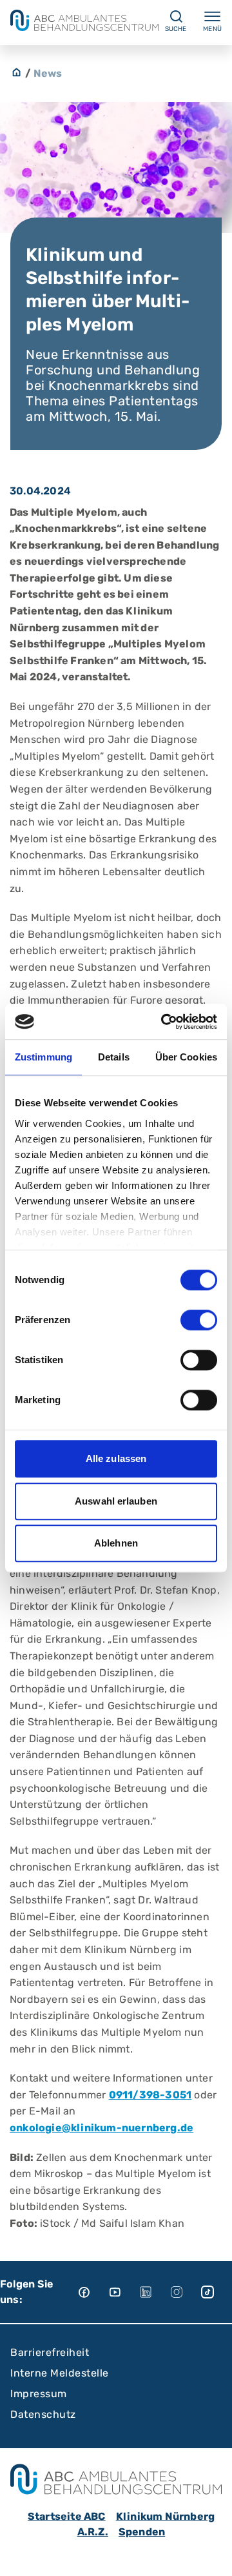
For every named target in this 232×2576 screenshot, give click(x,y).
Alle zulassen (116, 1458)
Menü (212, 29)
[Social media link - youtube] (124, 2292)
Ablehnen (116, 1543)
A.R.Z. (93, 2532)
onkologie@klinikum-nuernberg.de (101, 2128)
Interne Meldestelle (60, 2373)
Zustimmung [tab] (43, 1057)
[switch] (199, 1320)
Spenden (142, 2532)
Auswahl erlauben (116, 1501)
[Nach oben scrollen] (210, 2554)
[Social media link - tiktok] (217, 2292)
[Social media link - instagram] (186, 2292)
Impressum (39, 2394)
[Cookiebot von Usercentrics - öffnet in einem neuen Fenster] (164, 1022)
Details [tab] (114, 1057)
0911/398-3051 (150, 2095)
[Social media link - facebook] (93, 2292)
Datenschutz (43, 2414)
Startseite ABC (67, 2516)
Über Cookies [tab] (186, 1057)
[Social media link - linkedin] (155, 2292)
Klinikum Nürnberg (165, 2516)
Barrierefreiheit (50, 2352)
